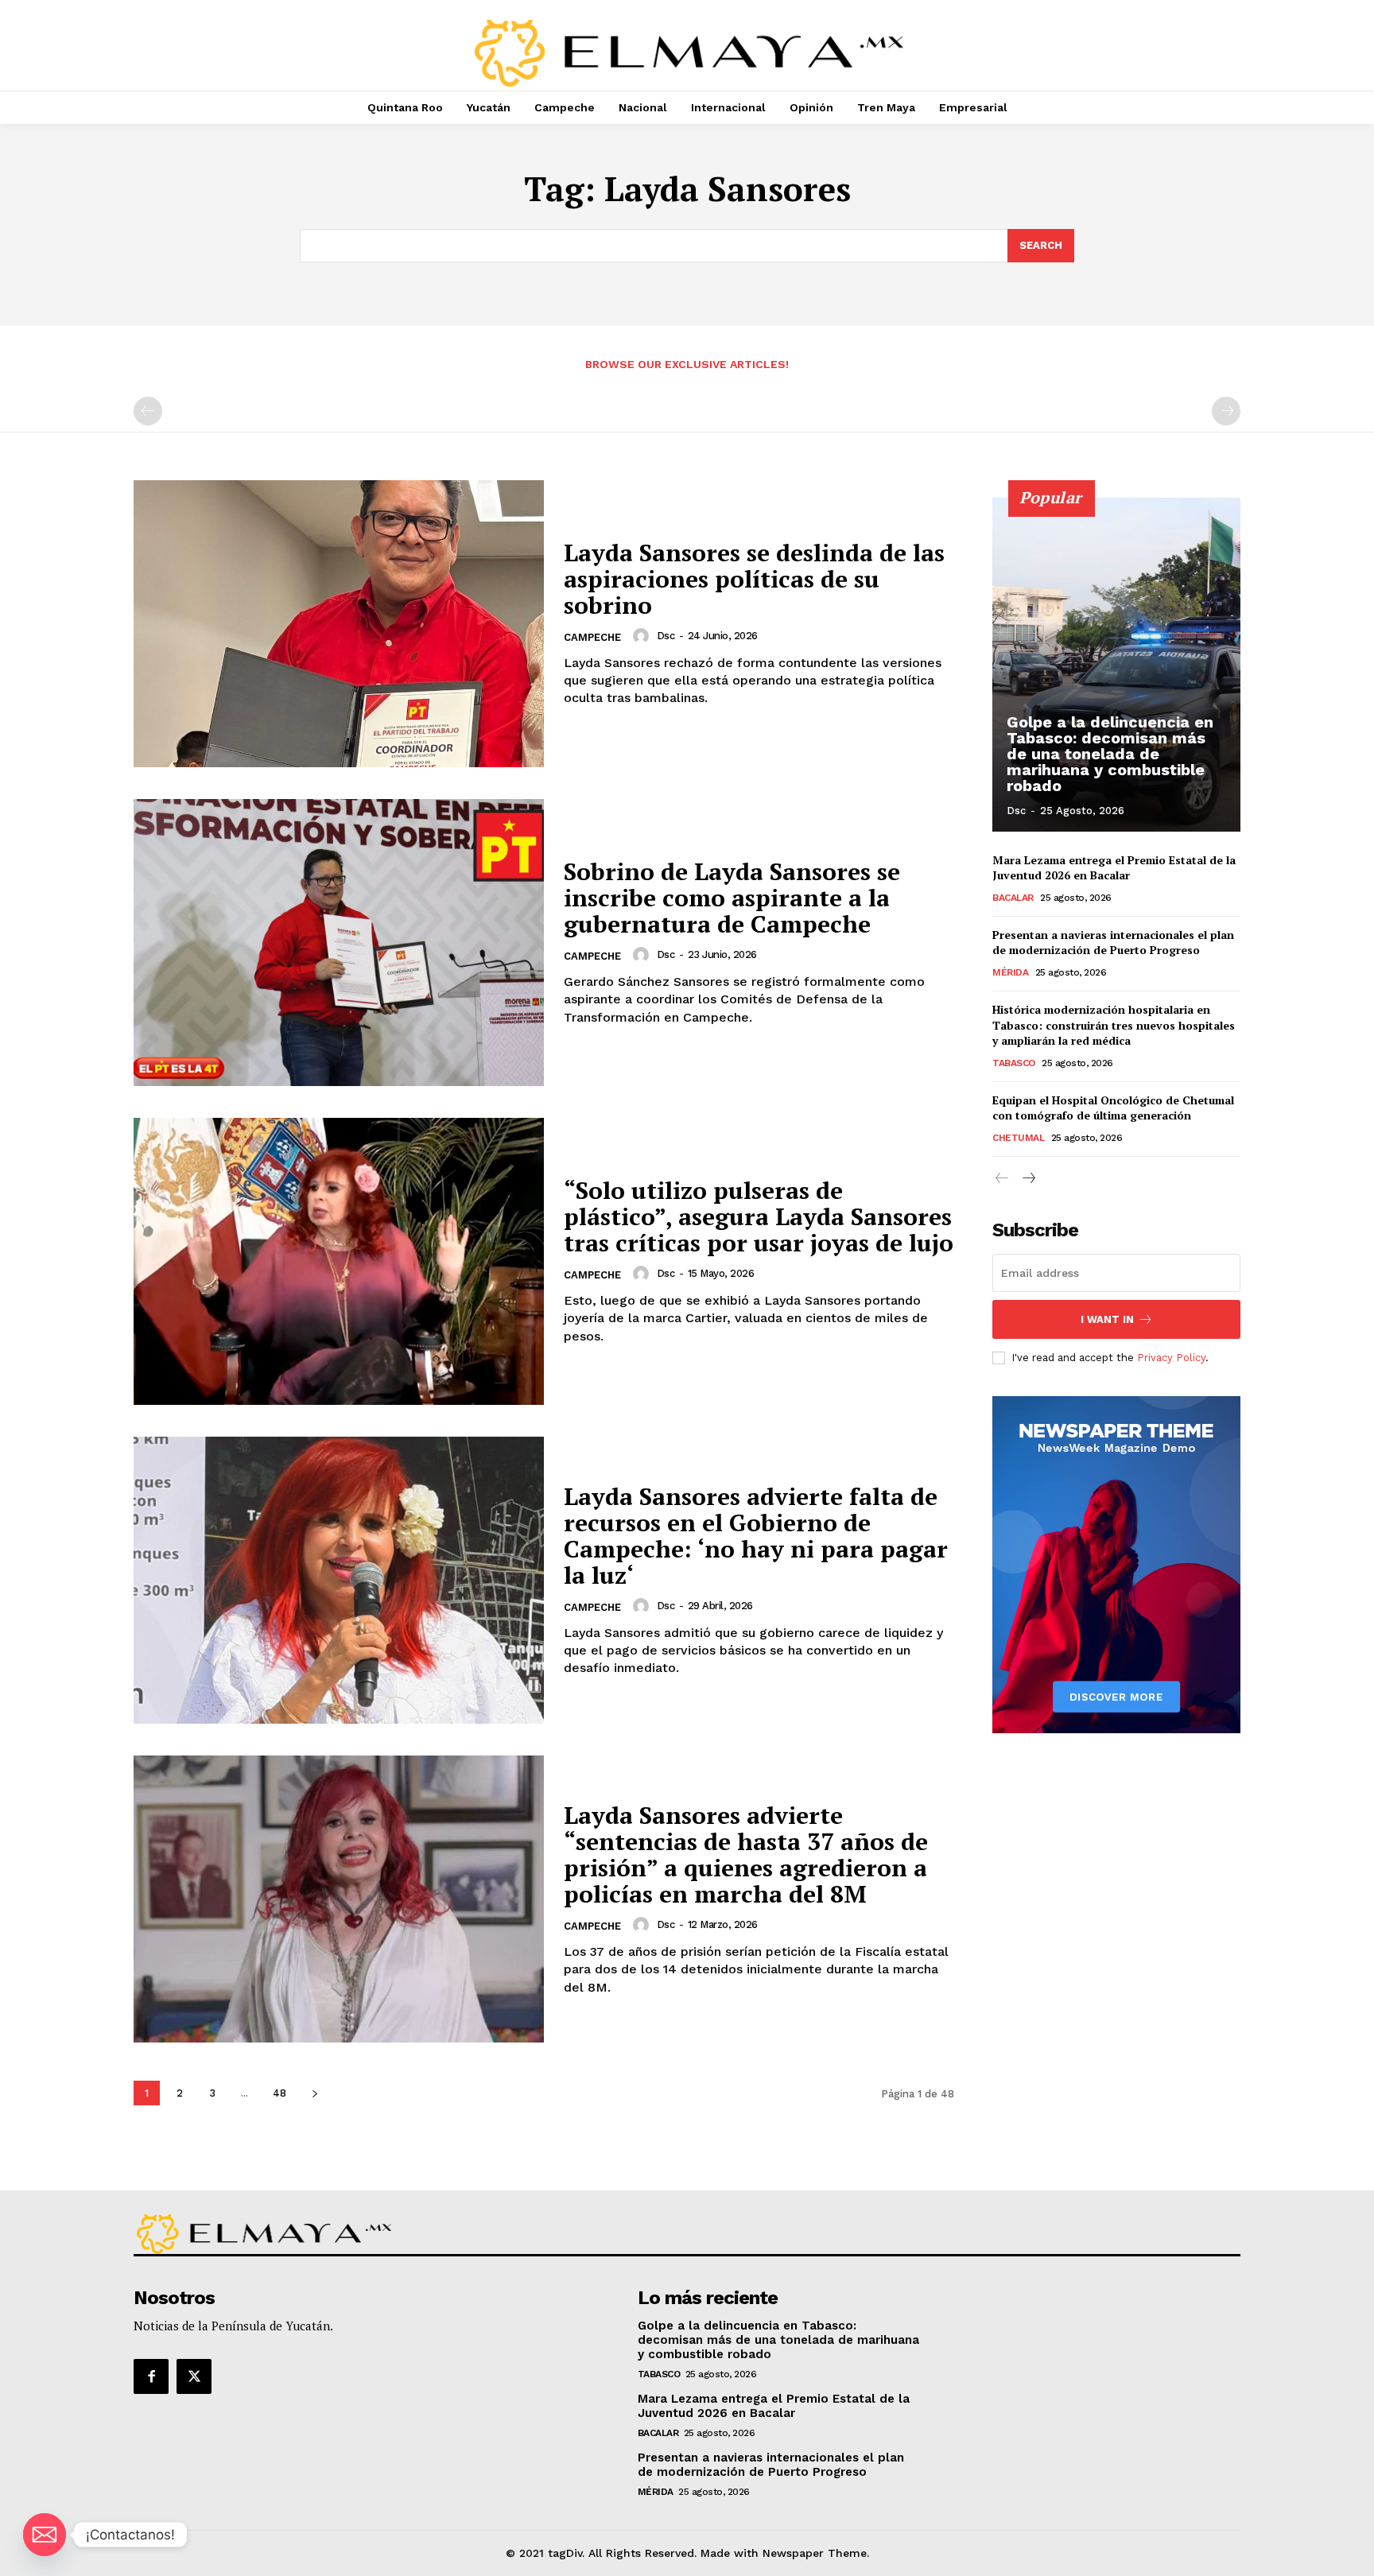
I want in (1107, 1319)
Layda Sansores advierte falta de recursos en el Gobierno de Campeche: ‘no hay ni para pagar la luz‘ (756, 1536)
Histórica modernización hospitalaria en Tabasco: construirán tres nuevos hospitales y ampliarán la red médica (1114, 1025)
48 (279, 2093)
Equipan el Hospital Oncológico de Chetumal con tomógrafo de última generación (1113, 1108)
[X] (194, 2376)
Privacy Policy (1171, 1358)
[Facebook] (151, 2376)
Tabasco (1014, 1063)
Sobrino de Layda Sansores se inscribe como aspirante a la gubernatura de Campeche (732, 898)
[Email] (45, 2535)
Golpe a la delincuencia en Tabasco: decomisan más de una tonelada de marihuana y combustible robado (1110, 754)
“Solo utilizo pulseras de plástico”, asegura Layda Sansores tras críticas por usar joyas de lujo (759, 1216)
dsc (666, 636)
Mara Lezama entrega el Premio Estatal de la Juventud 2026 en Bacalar (1114, 868)
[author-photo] (643, 636)
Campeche (592, 637)
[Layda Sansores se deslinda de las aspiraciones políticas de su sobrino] (339, 624)
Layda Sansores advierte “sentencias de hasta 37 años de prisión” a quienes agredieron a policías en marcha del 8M (746, 1854)
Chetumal (1018, 1138)
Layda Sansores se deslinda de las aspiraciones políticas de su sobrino (754, 579)
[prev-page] (148, 411)
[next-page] (314, 2093)
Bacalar (1013, 898)
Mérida (1010, 972)
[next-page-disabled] (1226, 411)
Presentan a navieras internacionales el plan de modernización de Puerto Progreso (1113, 943)
